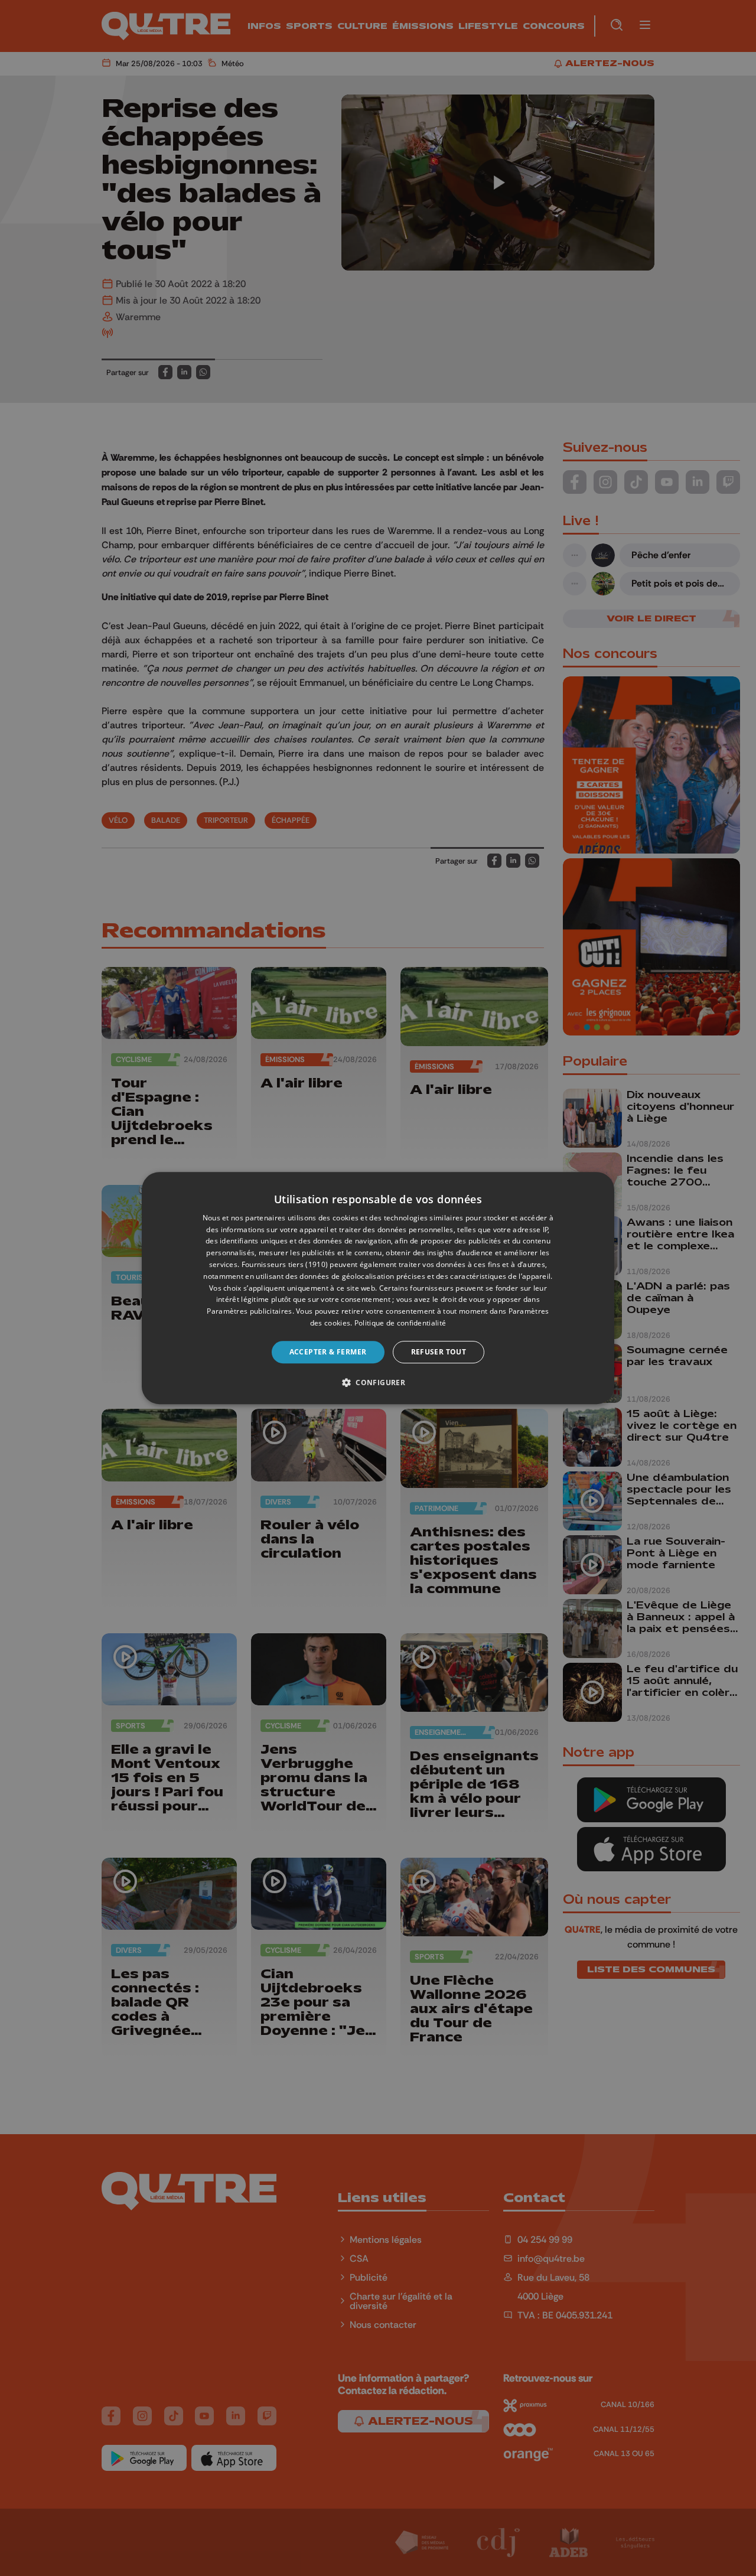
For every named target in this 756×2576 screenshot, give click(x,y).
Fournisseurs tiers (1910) (285, 1264)
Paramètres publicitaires (249, 1311)
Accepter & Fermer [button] (328, 1352)
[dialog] (378, 1288)
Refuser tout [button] (439, 1352)
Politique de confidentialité (400, 1323)
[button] (378, 1382)
